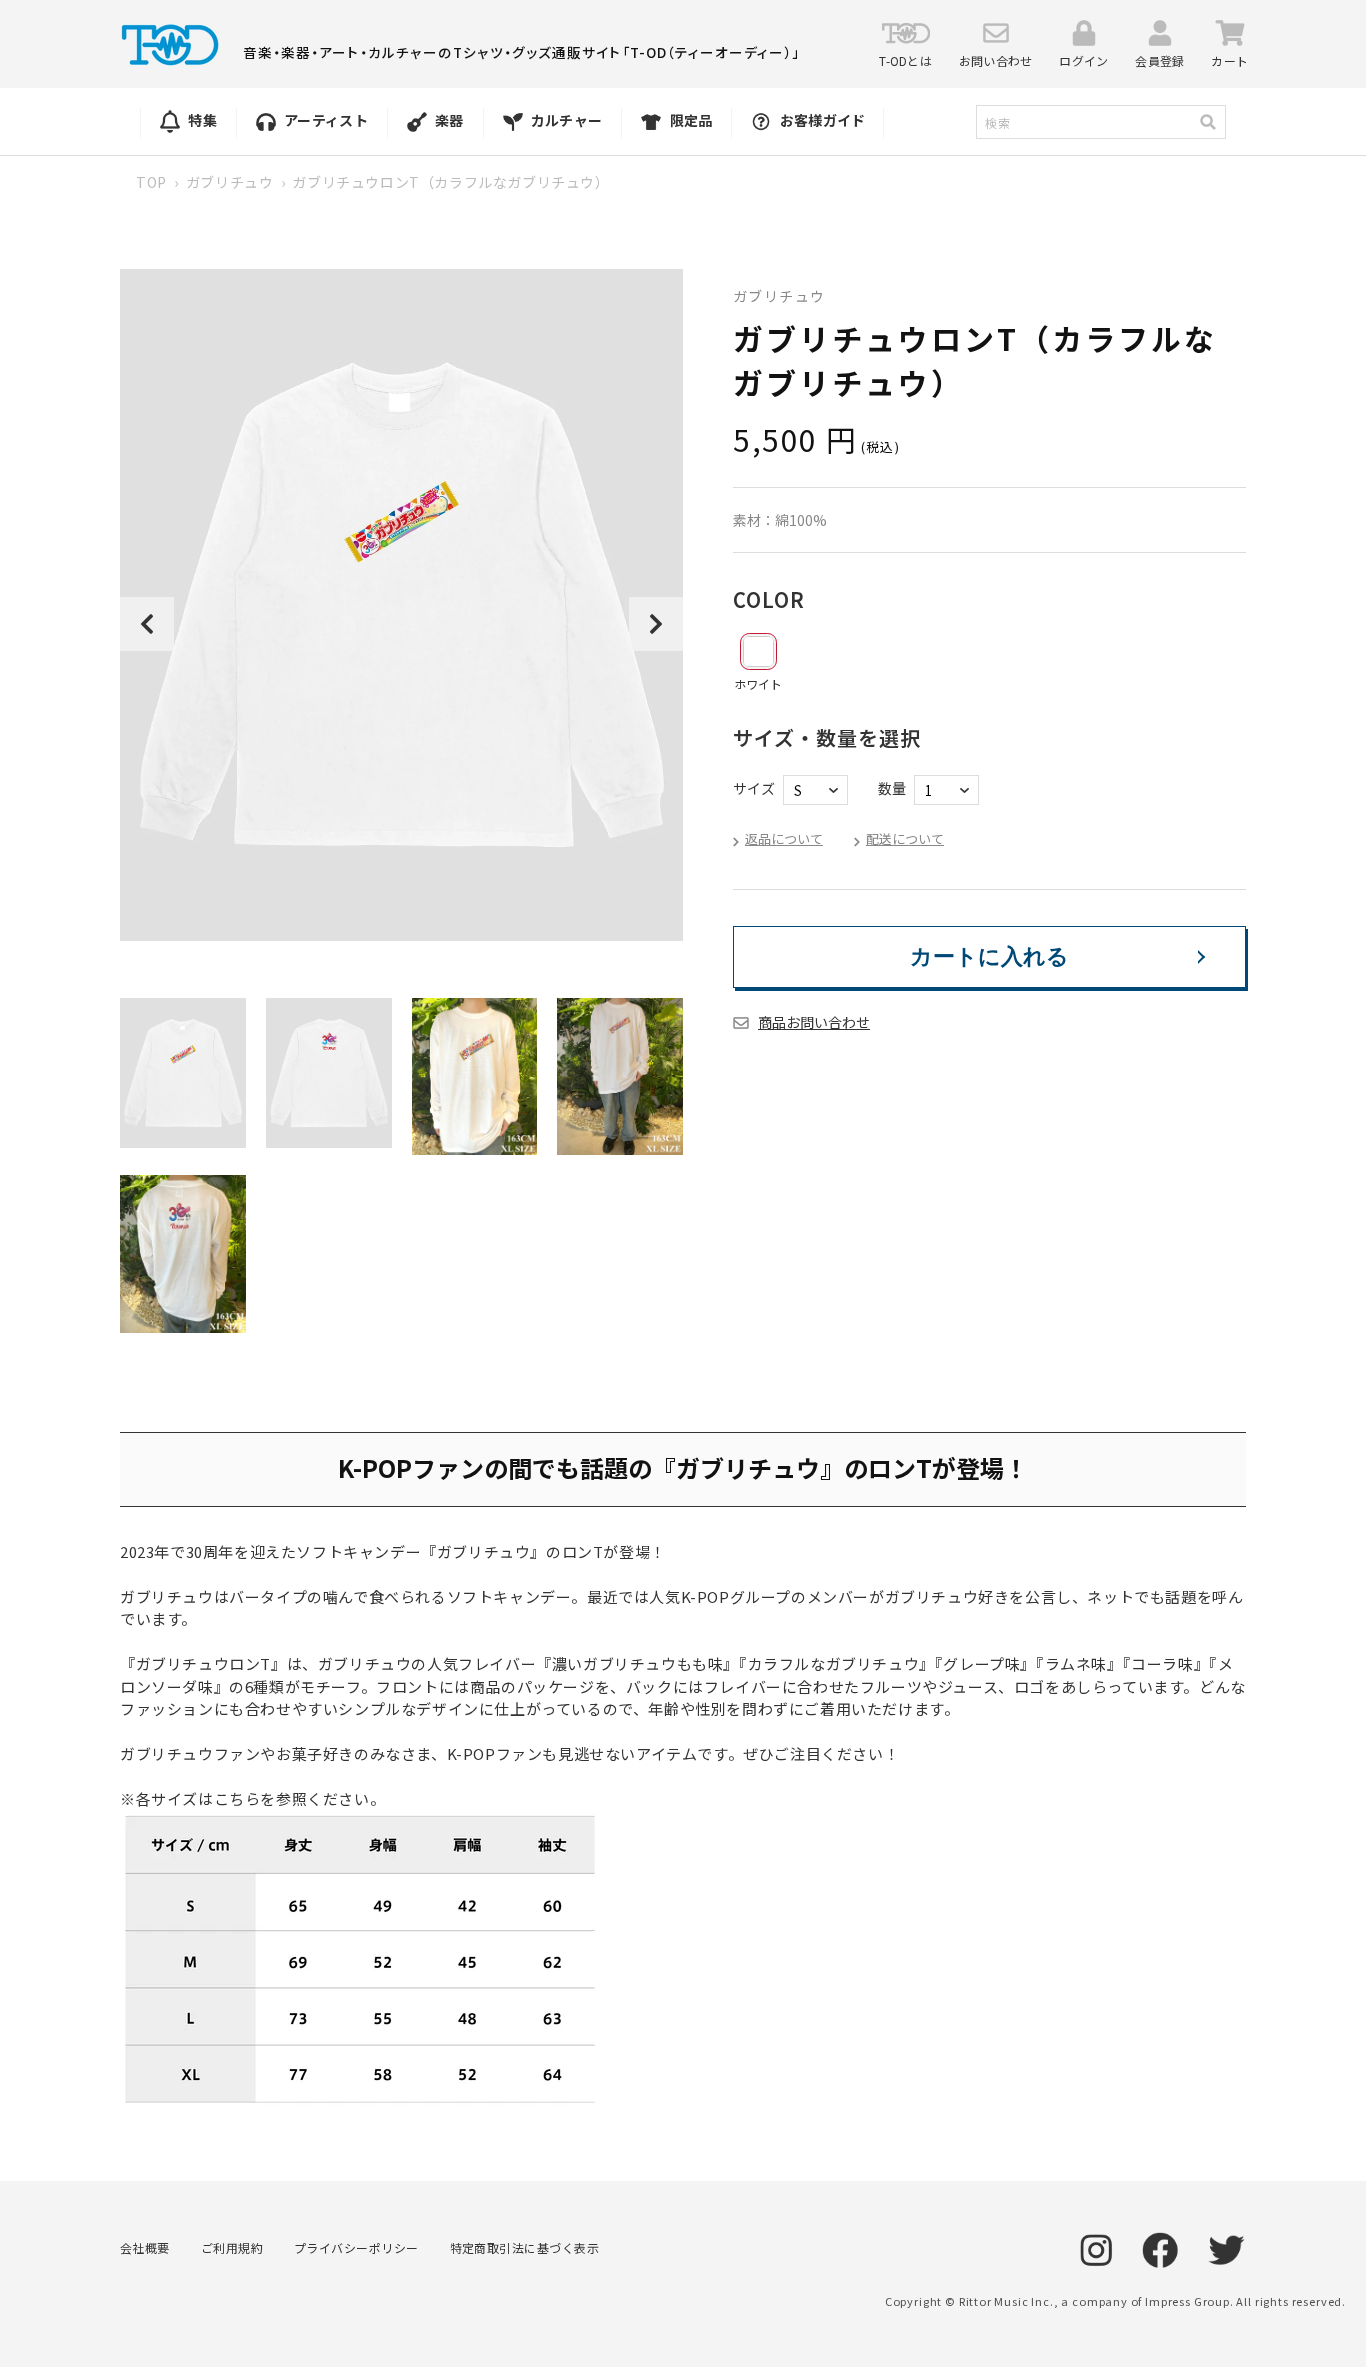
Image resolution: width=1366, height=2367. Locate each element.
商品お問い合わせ (814, 1022)
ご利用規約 (232, 2247)
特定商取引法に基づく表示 (525, 2247)
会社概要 (145, 2247)
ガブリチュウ (230, 182)
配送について (905, 838)
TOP (151, 182)
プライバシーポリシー (356, 2247)
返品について (784, 838)
